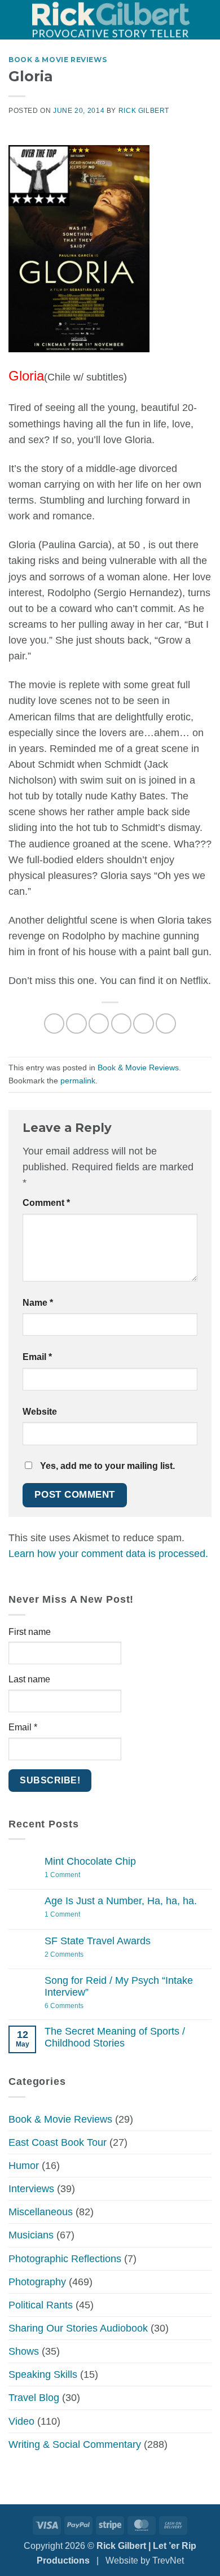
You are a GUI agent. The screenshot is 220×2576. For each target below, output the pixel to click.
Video (21, 2421)
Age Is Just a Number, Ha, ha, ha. (121, 1901)
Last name (29, 1679)
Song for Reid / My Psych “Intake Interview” (119, 1986)
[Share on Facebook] (76, 1024)
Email (37, 1357)
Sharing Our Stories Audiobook (78, 2328)
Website (40, 1412)
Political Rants (41, 2305)
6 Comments (79, 2006)
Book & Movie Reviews (58, 60)
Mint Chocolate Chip (90, 1861)
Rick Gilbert (144, 111)
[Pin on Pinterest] (143, 1024)
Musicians (31, 2235)
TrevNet (168, 2560)
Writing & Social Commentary (75, 2444)
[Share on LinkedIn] (166, 1024)
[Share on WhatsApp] (54, 1024)
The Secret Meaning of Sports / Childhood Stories (115, 2037)
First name (30, 1632)
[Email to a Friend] (121, 1024)
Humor (24, 2166)
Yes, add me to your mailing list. (106, 1466)
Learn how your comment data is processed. (108, 1554)
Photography (37, 2282)
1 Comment (78, 1875)
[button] (16, 20)
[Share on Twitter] (99, 1024)
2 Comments (75, 1955)
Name (38, 1303)
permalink (78, 1081)
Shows (24, 2351)
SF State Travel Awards (98, 1941)
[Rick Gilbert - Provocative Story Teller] (111, 19)
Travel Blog (34, 2398)
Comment (46, 1203)
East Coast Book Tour (58, 2142)
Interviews (31, 2189)
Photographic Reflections (65, 2259)
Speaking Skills (43, 2374)
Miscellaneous (41, 2212)
